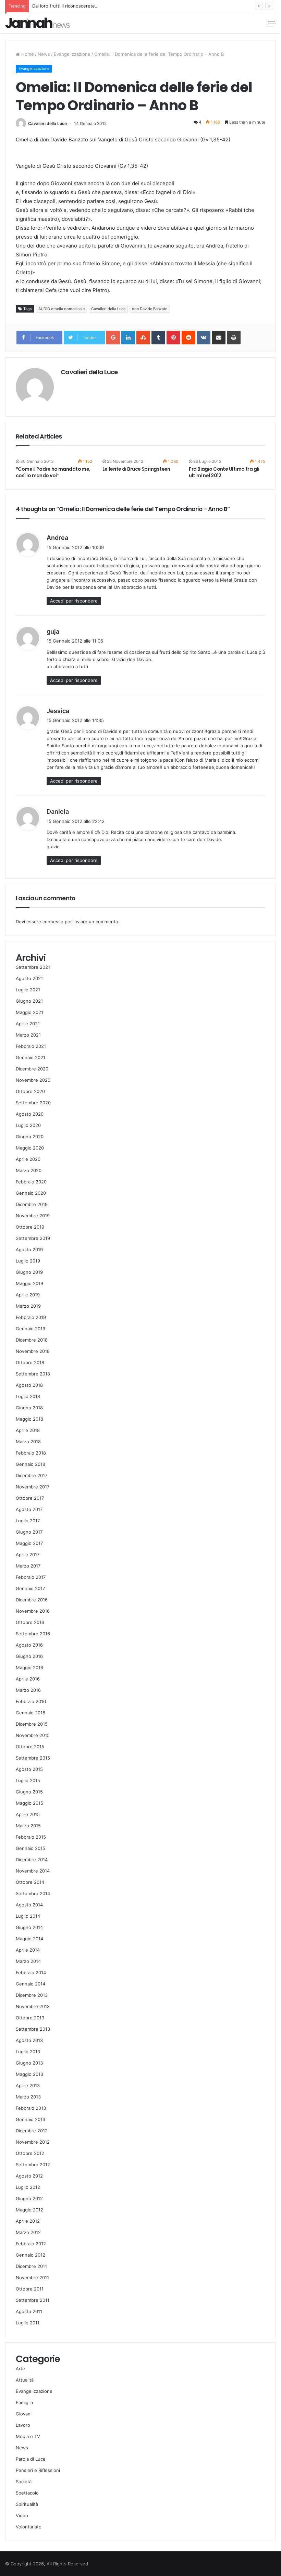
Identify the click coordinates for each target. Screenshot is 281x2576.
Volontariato (29, 2527)
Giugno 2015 (29, 1792)
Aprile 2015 (28, 1814)
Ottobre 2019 (30, 1227)
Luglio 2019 (28, 1261)
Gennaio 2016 (30, 1713)
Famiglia (24, 2402)
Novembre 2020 (33, 1080)
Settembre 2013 (33, 2029)
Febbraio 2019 (31, 1317)
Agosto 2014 (29, 1905)
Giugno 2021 (29, 1001)
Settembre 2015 (33, 1758)
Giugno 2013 (29, 2063)
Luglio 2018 (28, 1396)
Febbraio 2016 (31, 1701)
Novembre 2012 (33, 2142)
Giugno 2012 (29, 2198)
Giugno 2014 (29, 1927)
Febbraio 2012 (31, 2244)
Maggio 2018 (29, 1419)
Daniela (58, 811)
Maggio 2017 (29, 1543)
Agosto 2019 (29, 1249)
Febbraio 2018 (31, 1453)
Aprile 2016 (28, 1679)
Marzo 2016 (28, 1690)
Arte (20, 2369)
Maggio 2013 (29, 2074)
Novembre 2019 (33, 1216)
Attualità (25, 2380)
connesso (53, 922)
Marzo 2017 (28, 1566)
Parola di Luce (31, 2459)
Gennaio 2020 (31, 1193)
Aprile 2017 (28, 1555)
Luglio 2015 (28, 1780)
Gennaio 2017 (30, 1588)
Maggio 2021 (29, 1012)
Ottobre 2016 (30, 1622)
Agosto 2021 (29, 978)
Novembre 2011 (32, 2277)
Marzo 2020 (29, 1170)
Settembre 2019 (33, 1238)
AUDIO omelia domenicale (62, 309)
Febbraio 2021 (31, 1046)
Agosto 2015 (29, 1769)
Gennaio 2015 (30, 1848)
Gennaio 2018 (30, 1464)
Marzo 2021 (28, 1035)
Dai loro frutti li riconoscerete (64, 6)
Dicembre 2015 (32, 1724)
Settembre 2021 (33, 967)
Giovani (24, 2414)
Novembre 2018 (33, 1351)
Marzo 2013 (28, 2097)
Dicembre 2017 (32, 1475)
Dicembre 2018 (32, 1340)
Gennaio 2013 (30, 2119)
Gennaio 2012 (30, 2255)
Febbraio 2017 (31, 1577)
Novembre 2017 (33, 1487)
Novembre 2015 (33, 1735)
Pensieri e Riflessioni (38, 2470)
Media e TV (28, 2436)
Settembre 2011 (33, 2300)
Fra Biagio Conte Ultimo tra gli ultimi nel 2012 (224, 472)
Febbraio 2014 (31, 1972)
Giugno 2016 (29, 1656)
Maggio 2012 (29, 2210)
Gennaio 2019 (30, 1329)
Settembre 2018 (33, 1374)
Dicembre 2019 (32, 1204)
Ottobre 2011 (30, 2289)
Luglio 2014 (28, 1916)
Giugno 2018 (29, 1408)
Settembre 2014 (33, 1893)
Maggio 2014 (29, 1939)
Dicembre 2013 (32, 1995)
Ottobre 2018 (30, 1362)
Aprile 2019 (28, 1295)
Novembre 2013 (33, 2006)
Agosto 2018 (29, 1385)
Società (24, 2482)
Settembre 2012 (33, 2165)
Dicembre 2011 (31, 2266)
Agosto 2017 (29, 1509)
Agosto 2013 (29, 2040)
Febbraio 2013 (31, 2108)
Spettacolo (27, 2493)
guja (53, 631)
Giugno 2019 (29, 1272)
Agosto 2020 (30, 1114)
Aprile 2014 (28, 1950)
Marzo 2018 (28, 1442)
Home (27, 54)
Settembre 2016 (33, 1634)
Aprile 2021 (28, 1024)
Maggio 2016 (29, 1667)
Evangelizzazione (72, 54)
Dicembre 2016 (32, 1600)
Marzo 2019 (28, 1306)
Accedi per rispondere (74, 601)
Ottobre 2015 (30, 1747)
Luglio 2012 (28, 2187)
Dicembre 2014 (32, 1860)
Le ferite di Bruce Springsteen (136, 469)
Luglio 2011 (28, 2323)
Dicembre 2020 (32, 1069)
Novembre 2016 (33, 1611)
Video (22, 2515)
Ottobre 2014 (30, 1882)
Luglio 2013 (28, 2052)
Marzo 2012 (28, 2232)
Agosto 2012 (29, 2176)
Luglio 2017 (28, 1521)
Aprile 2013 (28, 2085)
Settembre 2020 (33, 1103)
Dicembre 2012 (32, 2131)
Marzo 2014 (28, 1961)
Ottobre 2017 (30, 1498)
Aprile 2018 (28, 1430)
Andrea (57, 538)
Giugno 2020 (30, 1137)
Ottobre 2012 (30, 2153)
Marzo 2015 (28, 1826)
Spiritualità (27, 2504)
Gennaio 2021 (30, 1057)
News (44, 54)
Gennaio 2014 (30, 1984)
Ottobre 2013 (30, 2018)
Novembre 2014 (33, 1871)
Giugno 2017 (29, 1532)
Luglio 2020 (28, 1125)
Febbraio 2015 (31, 1837)
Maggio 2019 (29, 1283)
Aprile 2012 (28, 2221)
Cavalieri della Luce (47, 123)
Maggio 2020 (30, 1148)
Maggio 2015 (29, 1803)
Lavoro (23, 2425)
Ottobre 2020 (30, 1091)
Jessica (58, 711)
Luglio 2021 (28, 990)
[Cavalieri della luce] (38, 23)
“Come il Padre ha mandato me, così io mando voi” (53, 472)
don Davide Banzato (150, 309)
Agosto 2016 (29, 1645)
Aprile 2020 (28, 1159)
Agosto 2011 (29, 2311)
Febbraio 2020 (31, 1182)
